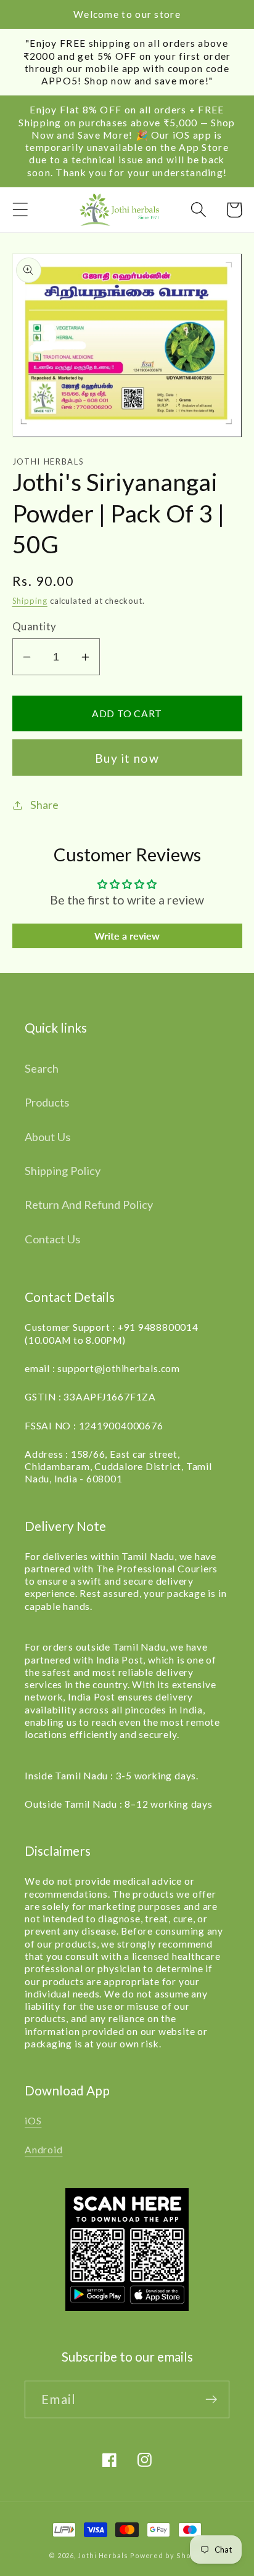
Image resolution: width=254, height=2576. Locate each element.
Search (42, 1068)
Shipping (30, 601)
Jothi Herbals (104, 2555)
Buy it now (127, 758)
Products (47, 1102)
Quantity (35, 626)
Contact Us (52, 1239)
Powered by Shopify (168, 2555)
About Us (47, 1137)
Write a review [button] (127, 936)
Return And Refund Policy (89, 1205)
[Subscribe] (211, 2399)
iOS (33, 2121)
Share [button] (44, 805)
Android (43, 2150)
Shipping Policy (63, 1171)
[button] (20, 210)
